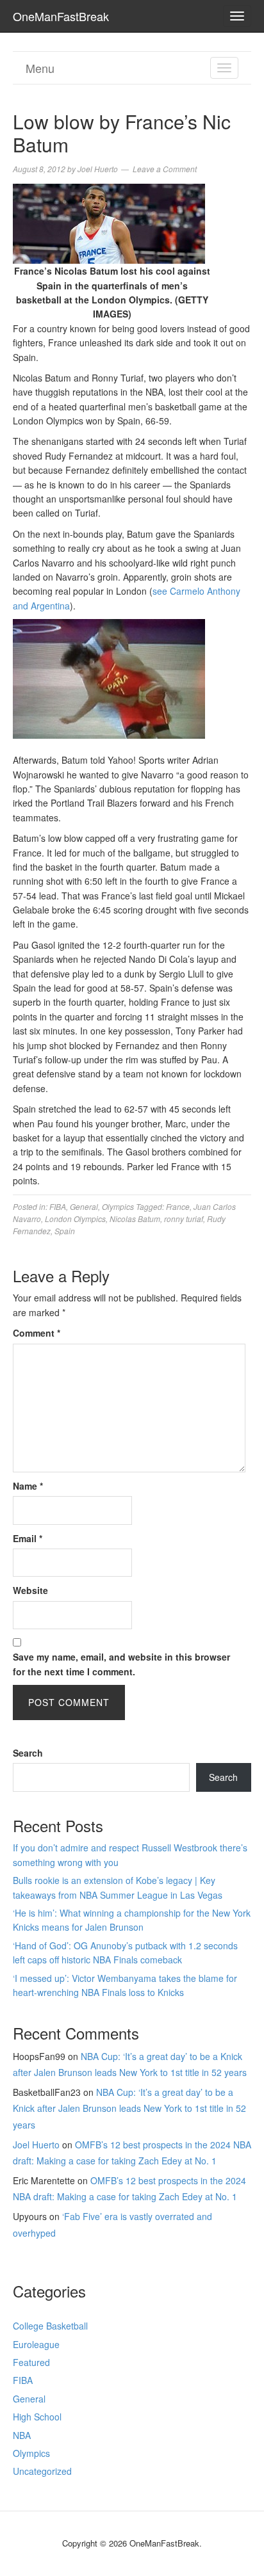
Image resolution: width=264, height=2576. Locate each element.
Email (28, 1538)
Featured (31, 2362)
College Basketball (50, 2326)
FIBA (58, 1206)
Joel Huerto (36, 2145)
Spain (65, 1231)
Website (30, 1590)
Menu (40, 68)
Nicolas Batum (135, 1219)
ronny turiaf (184, 1219)
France (178, 1206)
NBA (22, 2435)
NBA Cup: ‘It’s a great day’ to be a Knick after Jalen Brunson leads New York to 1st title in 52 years (129, 2108)
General (84, 1206)
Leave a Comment (165, 169)
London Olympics (75, 1219)
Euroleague (36, 2344)
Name (28, 1486)
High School (37, 2417)
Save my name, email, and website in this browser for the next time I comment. (121, 1664)
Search (28, 1753)
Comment (37, 1333)
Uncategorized (42, 2471)
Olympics (118, 1206)
